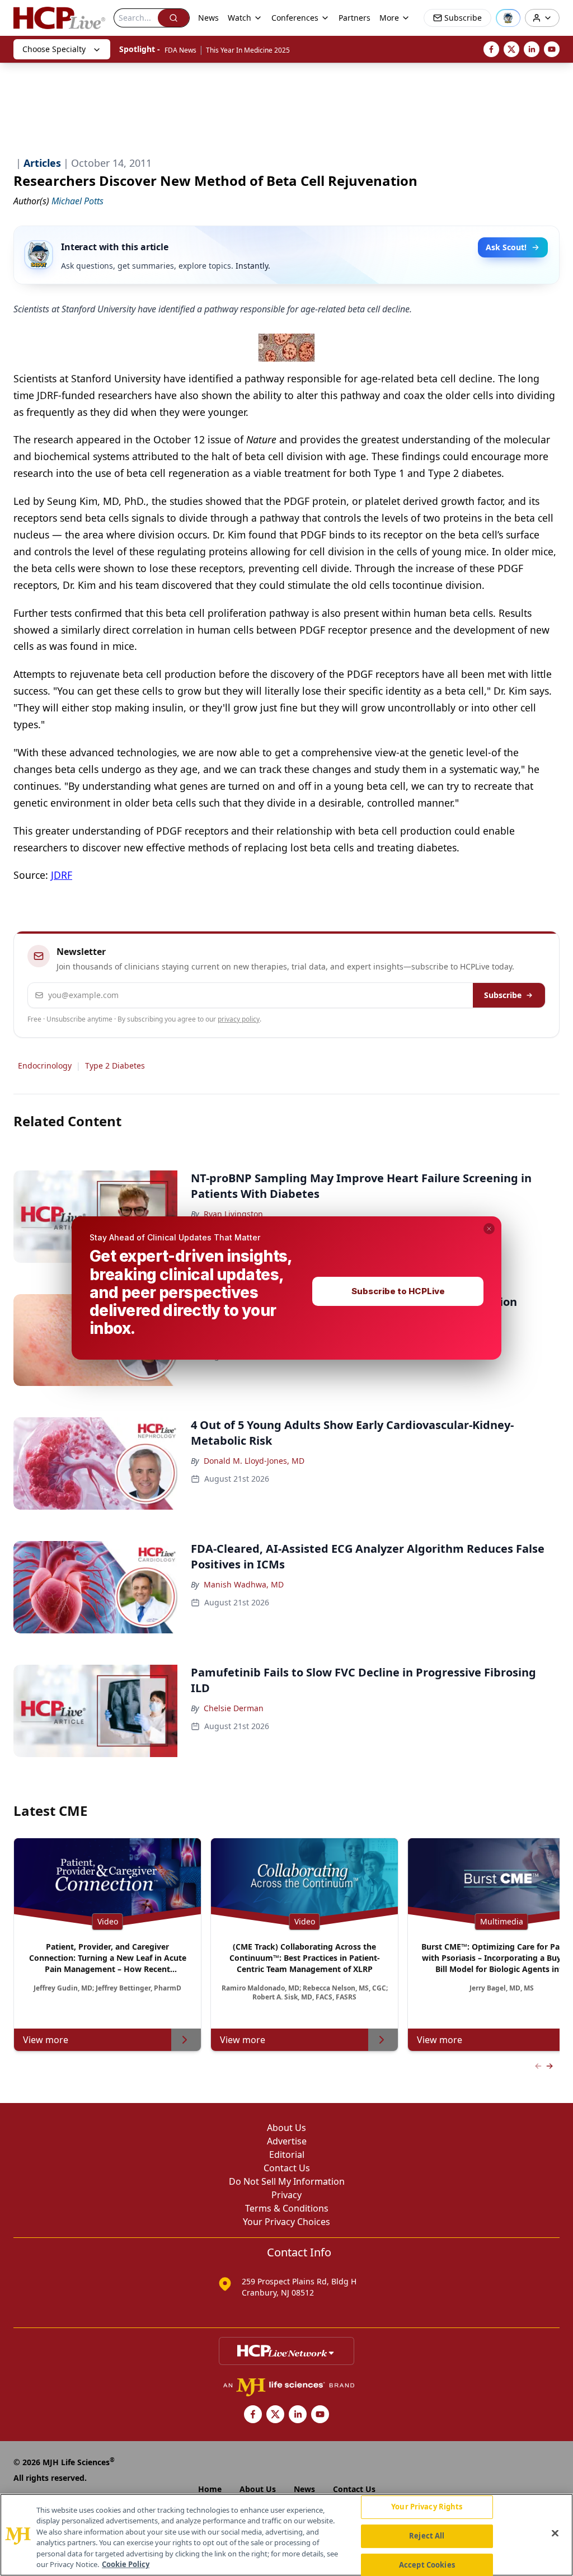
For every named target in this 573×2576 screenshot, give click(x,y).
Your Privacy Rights (427, 2507)
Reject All (427, 2536)
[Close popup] (489, 1229)
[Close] (555, 2533)
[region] (286, 2535)
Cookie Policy (126, 2564)
